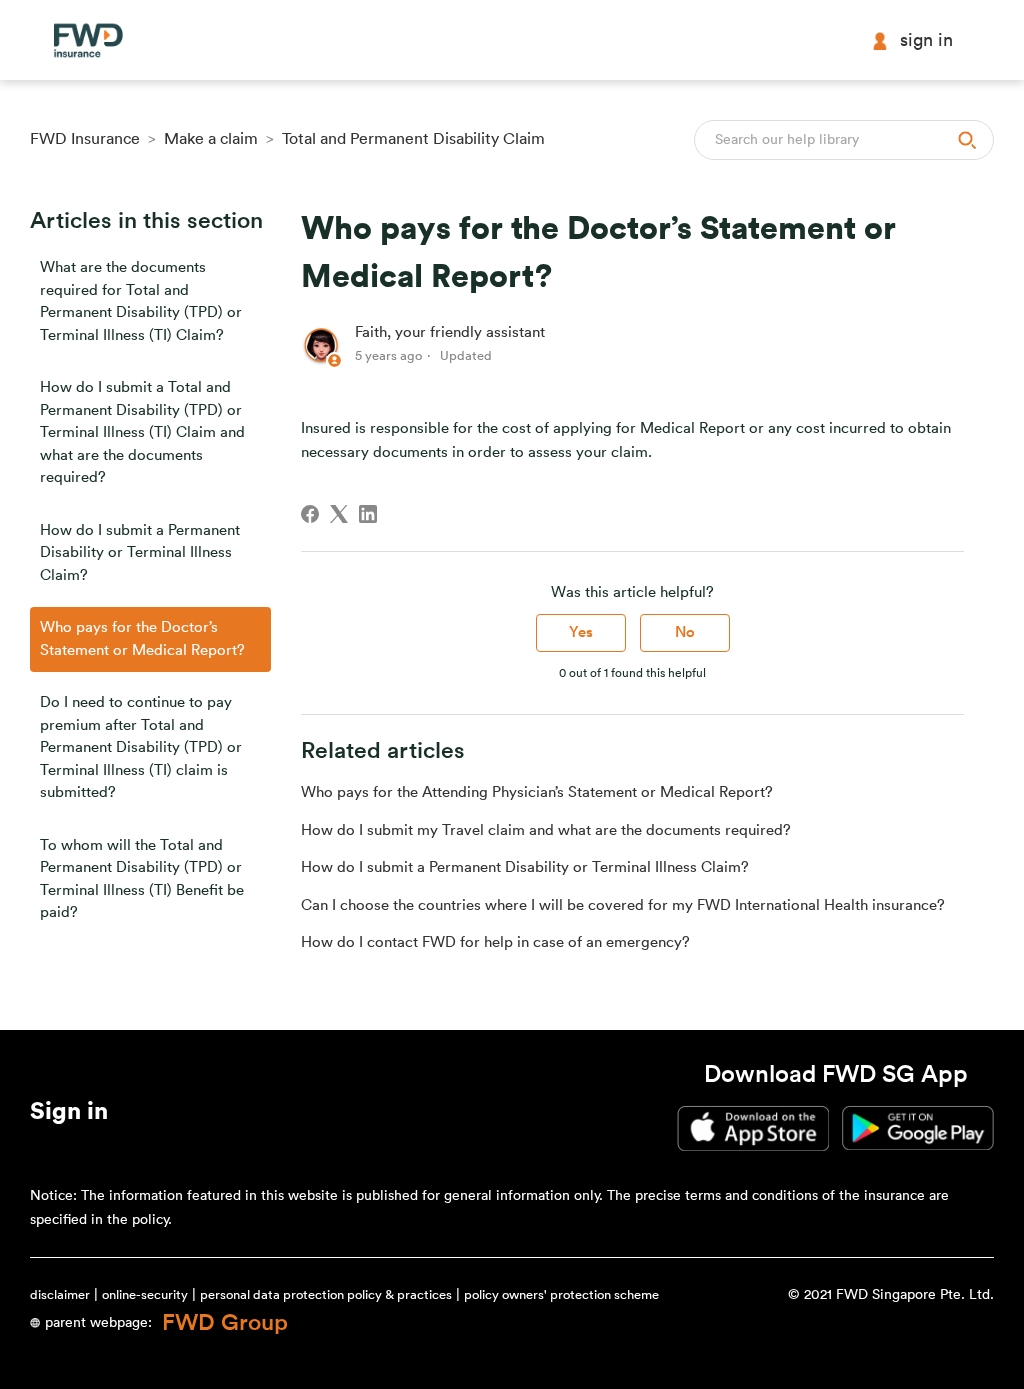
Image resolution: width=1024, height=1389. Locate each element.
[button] (69, 1115)
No (685, 632)
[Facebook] (310, 514)
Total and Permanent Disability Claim (413, 139)
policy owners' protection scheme (561, 1294)
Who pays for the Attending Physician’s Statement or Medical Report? (537, 792)
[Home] (88, 40)
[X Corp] (339, 514)
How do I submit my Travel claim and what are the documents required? (546, 830)
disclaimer (60, 1294)
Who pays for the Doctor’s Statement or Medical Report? (142, 639)
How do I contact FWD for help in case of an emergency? (495, 942)
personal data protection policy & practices (326, 1294)
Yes (581, 632)
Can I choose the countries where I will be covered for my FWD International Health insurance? (623, 905)
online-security (145, 1294)
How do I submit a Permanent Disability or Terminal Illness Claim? (140, 553)
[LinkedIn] (368, 514)
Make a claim (211, 139)
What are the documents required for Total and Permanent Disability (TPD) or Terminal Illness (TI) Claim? (141, 301)
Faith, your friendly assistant (450, 332)
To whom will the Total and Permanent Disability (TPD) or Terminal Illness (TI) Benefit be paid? (142, 879)
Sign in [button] (926, 40)
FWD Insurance (85, 139)
